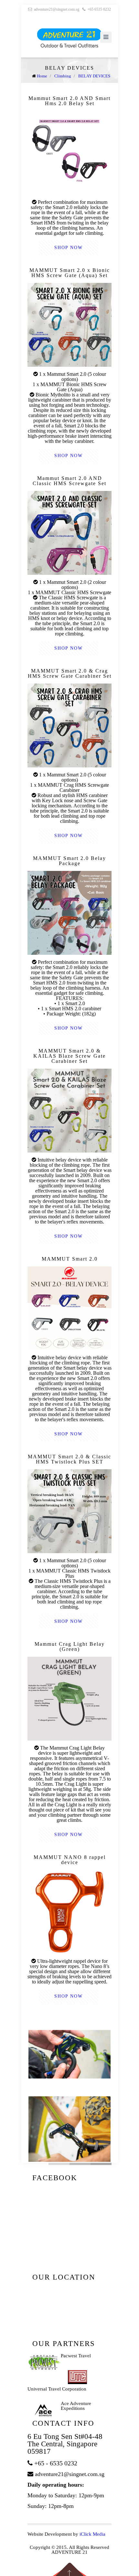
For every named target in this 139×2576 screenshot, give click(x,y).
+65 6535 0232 (99, 9)
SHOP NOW (69, 248)
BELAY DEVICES (94, 76)
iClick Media (92, 2534)
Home (42, 76)
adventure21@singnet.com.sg (57, 9)
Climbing (63, 76)
